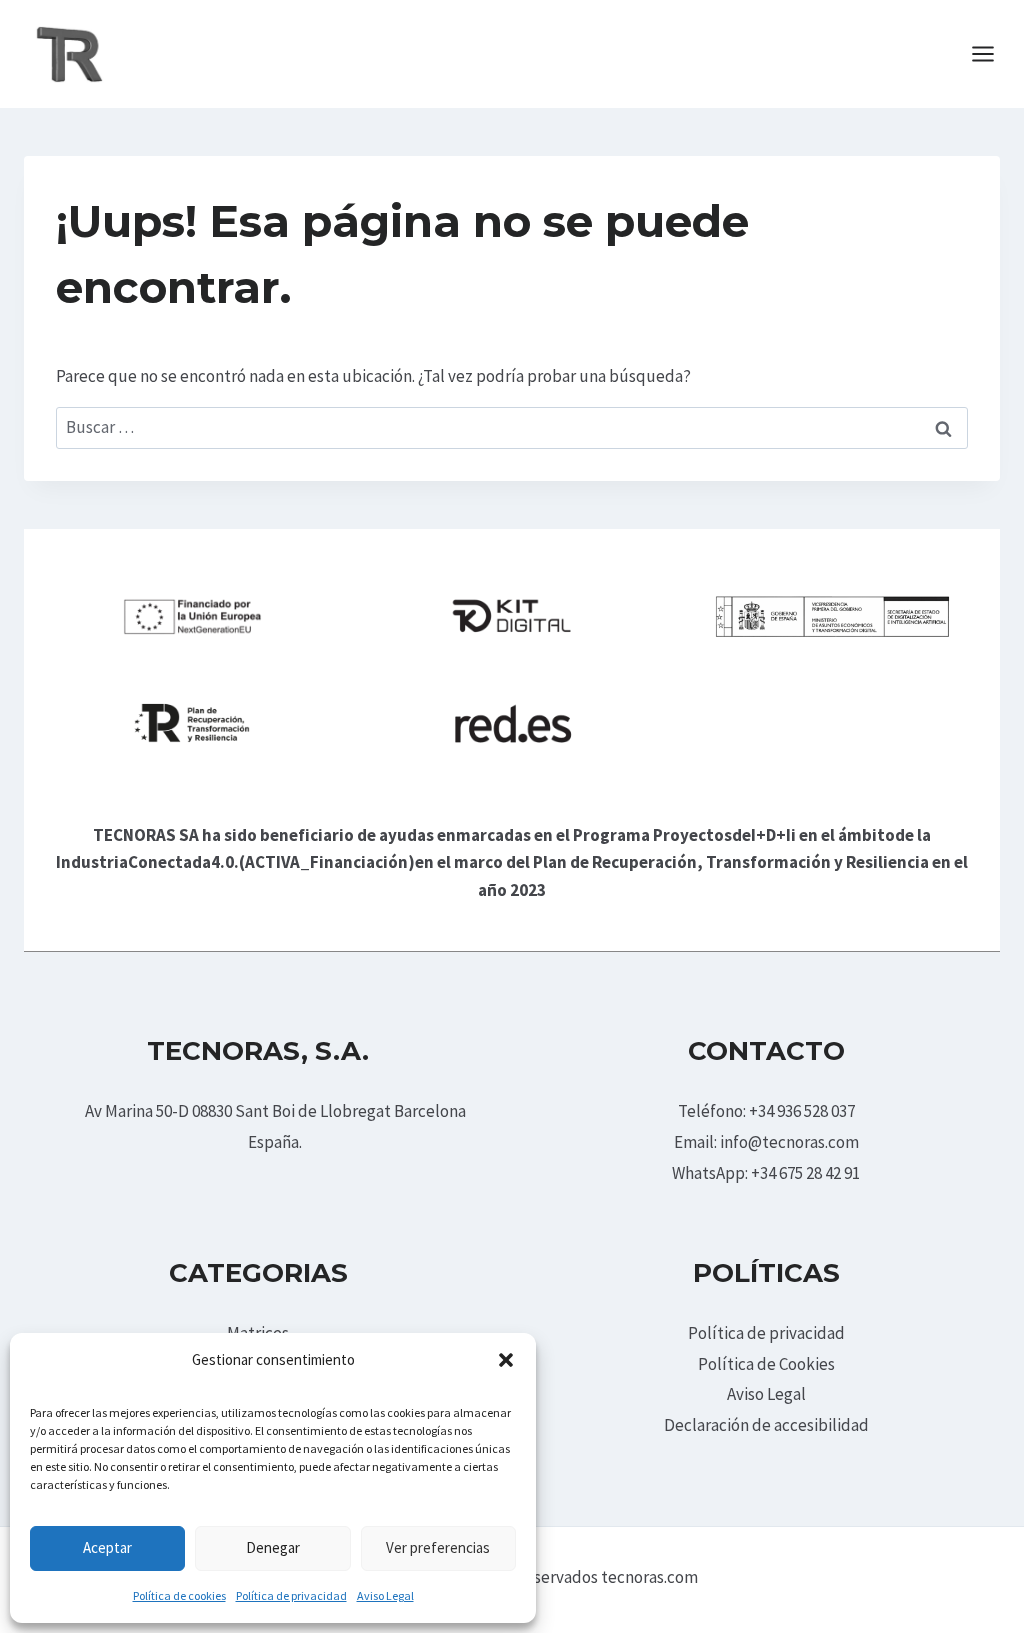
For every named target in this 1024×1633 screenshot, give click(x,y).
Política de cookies (179, 1595)
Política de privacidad (291, 1595)
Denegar (273, 1547)
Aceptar (107, 1547)
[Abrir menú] (993, 53)
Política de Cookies (766, 1364)
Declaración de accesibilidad (766, 1425)
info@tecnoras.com (789, 1142)
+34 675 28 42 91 (805, 1173)
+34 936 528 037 (802, 1111)
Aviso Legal (385, 1595)
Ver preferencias (438, 1547)
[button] (506, 1360)
